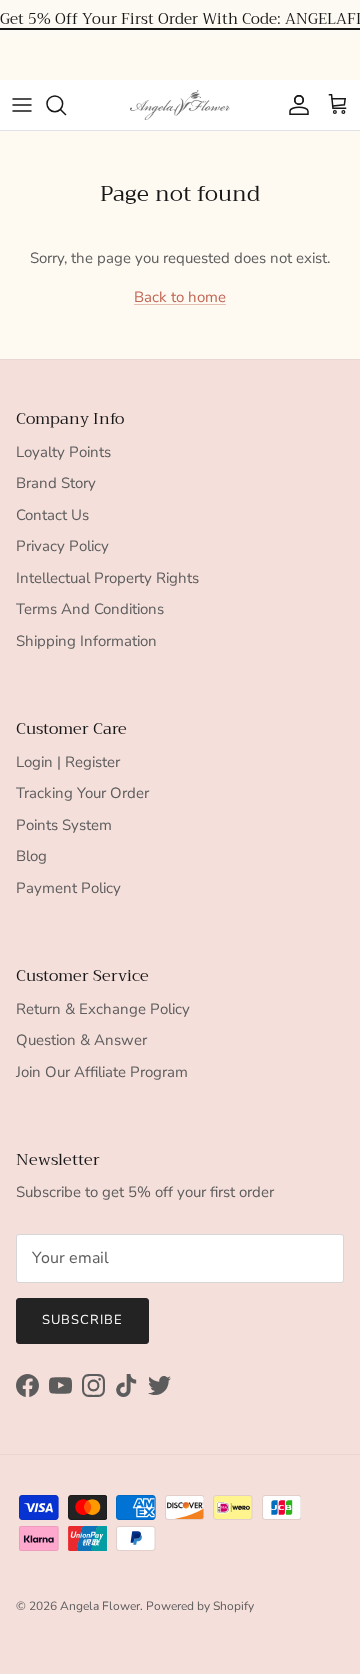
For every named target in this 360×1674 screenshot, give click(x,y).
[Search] (66, 105)
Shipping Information (86, 641)
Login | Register (68, 762)
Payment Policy (68, 888)
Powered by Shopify (200, 1606)
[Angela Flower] (180, 105)
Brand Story (56, 483)
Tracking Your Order (82, 793)
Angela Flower (100, 1606)
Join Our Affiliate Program (102, 1072)
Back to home (180, 297)
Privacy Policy (62, 546)
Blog (31, 856)
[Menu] (22, 105)
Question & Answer (81, 1040)
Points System (64, 825)
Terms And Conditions (90, 609)
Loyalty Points (63, 452)
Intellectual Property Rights (107, 578)
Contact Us (52, 515)
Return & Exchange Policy (103, 1009)
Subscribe (82, 1320)
